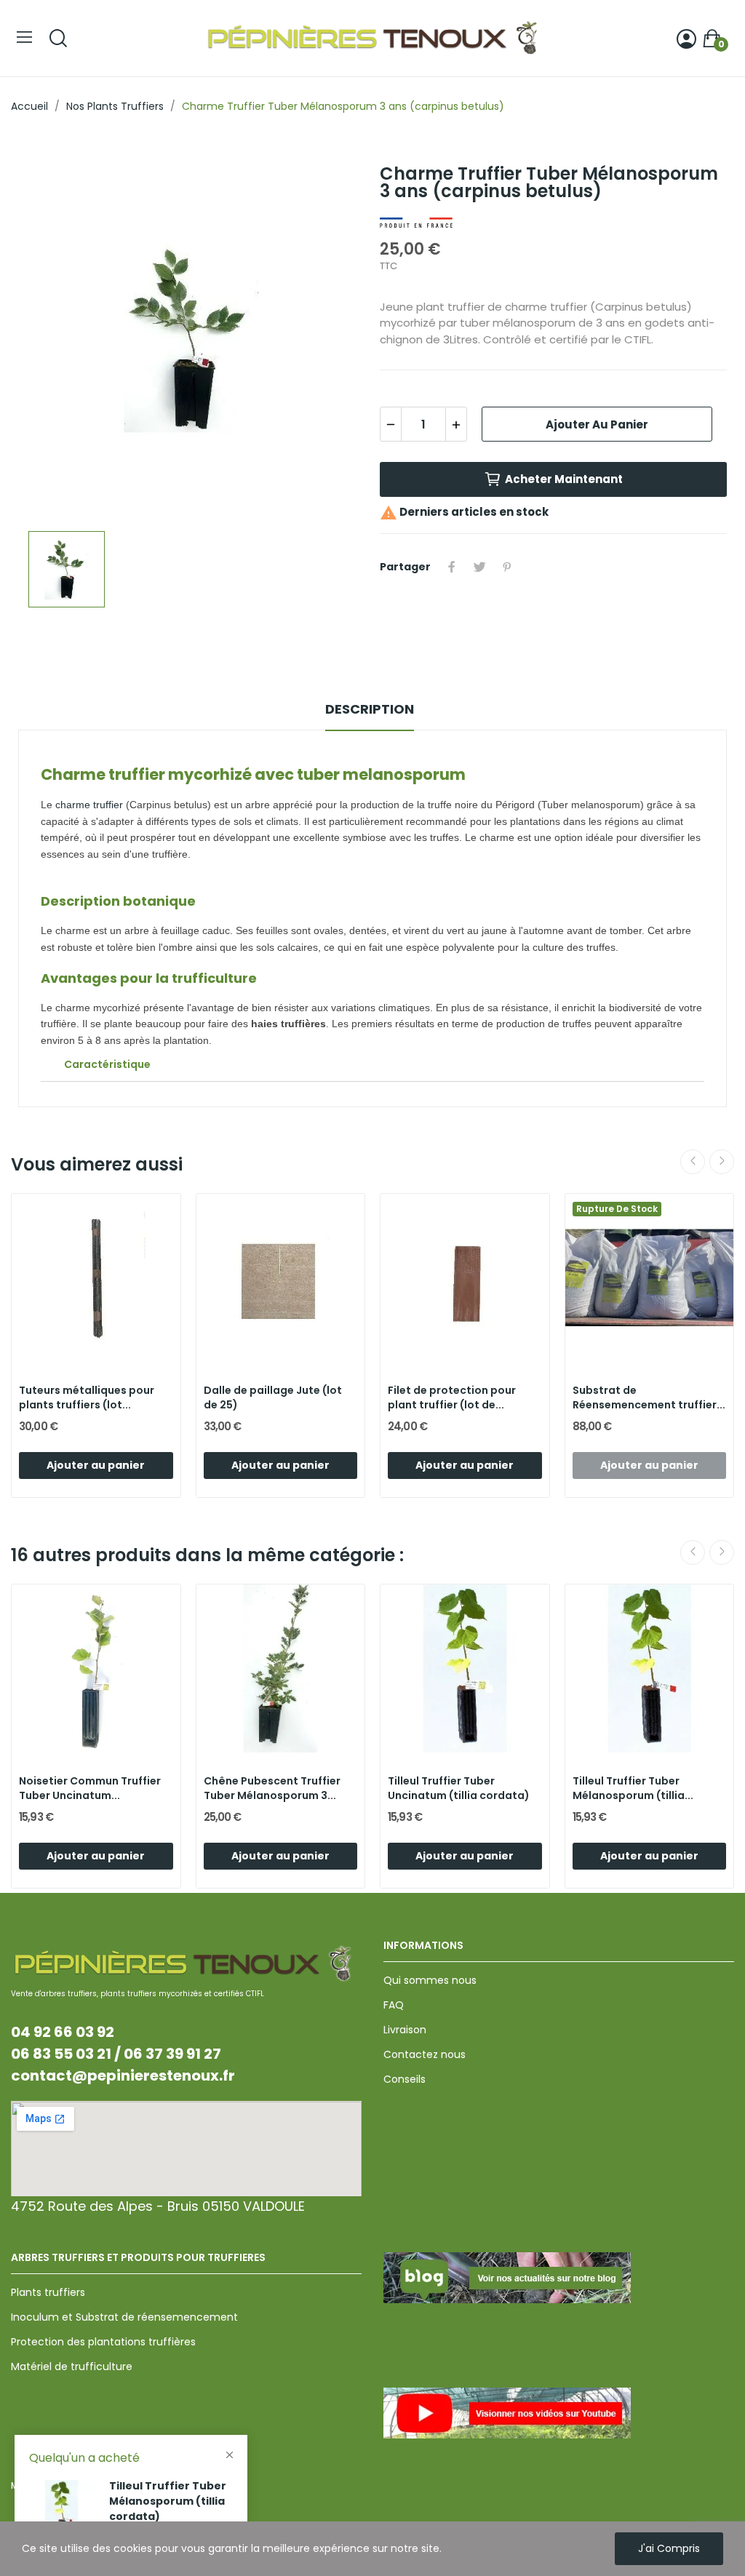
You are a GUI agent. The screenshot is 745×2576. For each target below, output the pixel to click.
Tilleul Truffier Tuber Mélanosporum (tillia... (633, 1789)
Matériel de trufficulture (72, 2366)
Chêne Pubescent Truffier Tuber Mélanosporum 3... (272, 1789)
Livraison (405, 2030)
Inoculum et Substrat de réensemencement (124, 2317)
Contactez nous (425, 2054)
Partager (452, 567)
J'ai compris (669, 2548)
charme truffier (89, 805)
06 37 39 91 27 (172, 2054)
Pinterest (507, 567)
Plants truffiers (48, 2292)
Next (722, 1162)
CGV (105, 2485)
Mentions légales (49, 2485)
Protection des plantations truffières (103, 2342)
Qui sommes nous (430, 1980)
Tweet (479, 567)
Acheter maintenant (564, 479)
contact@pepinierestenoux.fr (123, 2075)
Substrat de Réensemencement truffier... (649, 1398)
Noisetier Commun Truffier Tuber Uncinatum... (90, 1789)
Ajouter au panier (597, 424)
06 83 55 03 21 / (66, 2054)
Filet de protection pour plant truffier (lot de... (452, 1398)
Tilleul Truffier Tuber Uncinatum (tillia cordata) (459, 1789)
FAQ (394, 2005)
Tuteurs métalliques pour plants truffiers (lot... (87, 1398)
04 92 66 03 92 (63, 2032)
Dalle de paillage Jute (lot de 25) (273, 1398)
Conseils (405, 2079)
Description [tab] (370, 709)
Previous (693, 1162)
